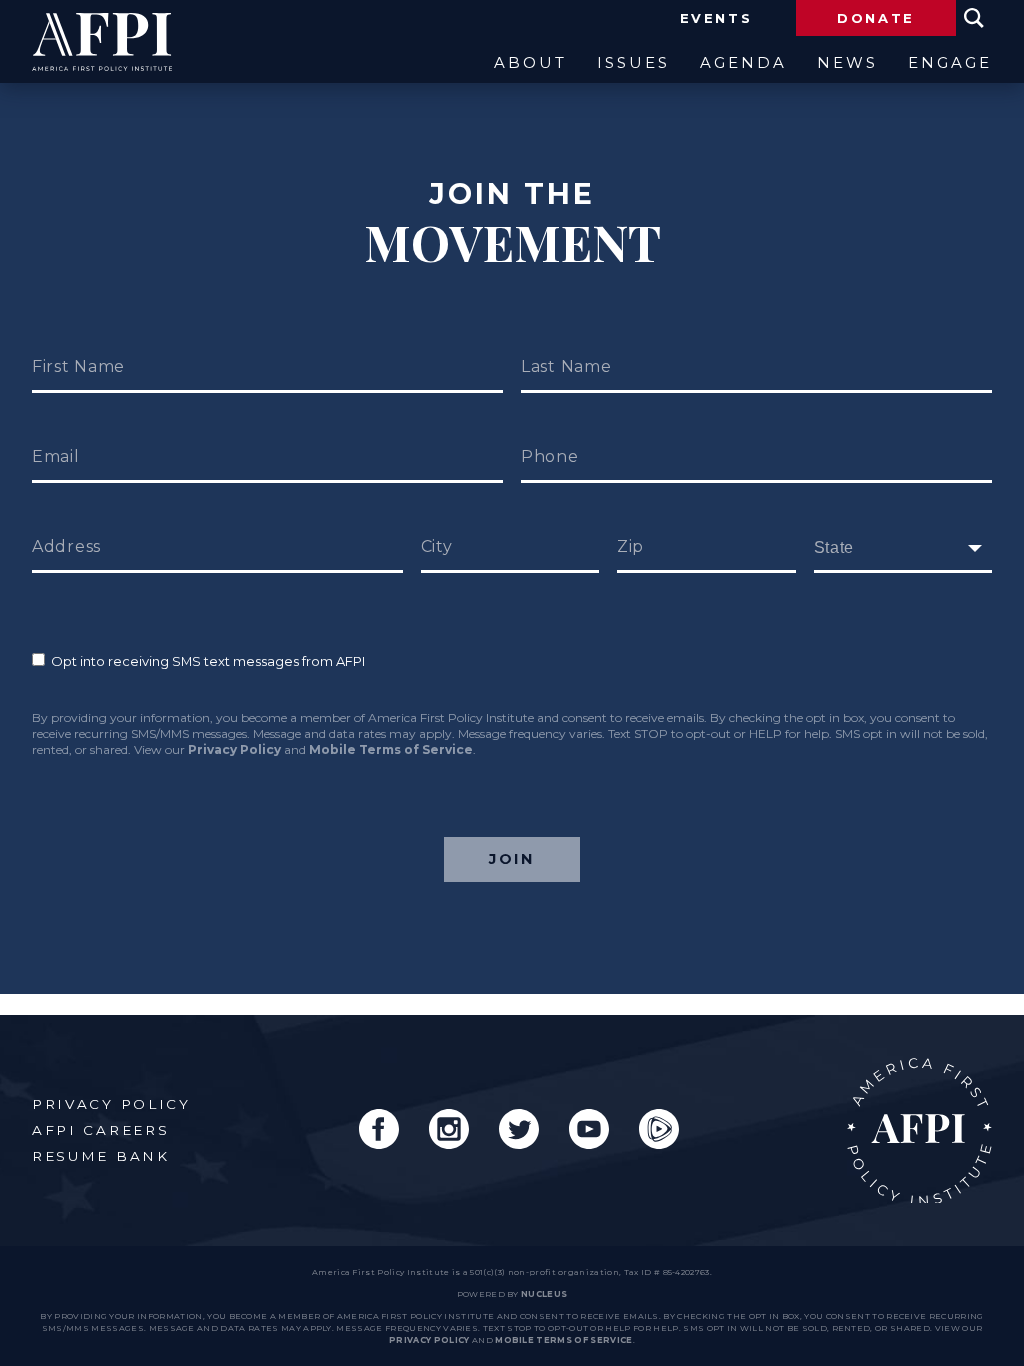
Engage (950, 63)
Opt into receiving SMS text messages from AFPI (205, 661)
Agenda (743, 63)
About (530, 63)
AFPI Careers (100, 1130)
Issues (633, 63)
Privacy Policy (234, 749)
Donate (876, 18)
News (847, 63)
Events (716, 18)
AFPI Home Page (919, 1130)
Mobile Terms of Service (391, 749)
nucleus (544, 1294)
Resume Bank (101, 1156)
